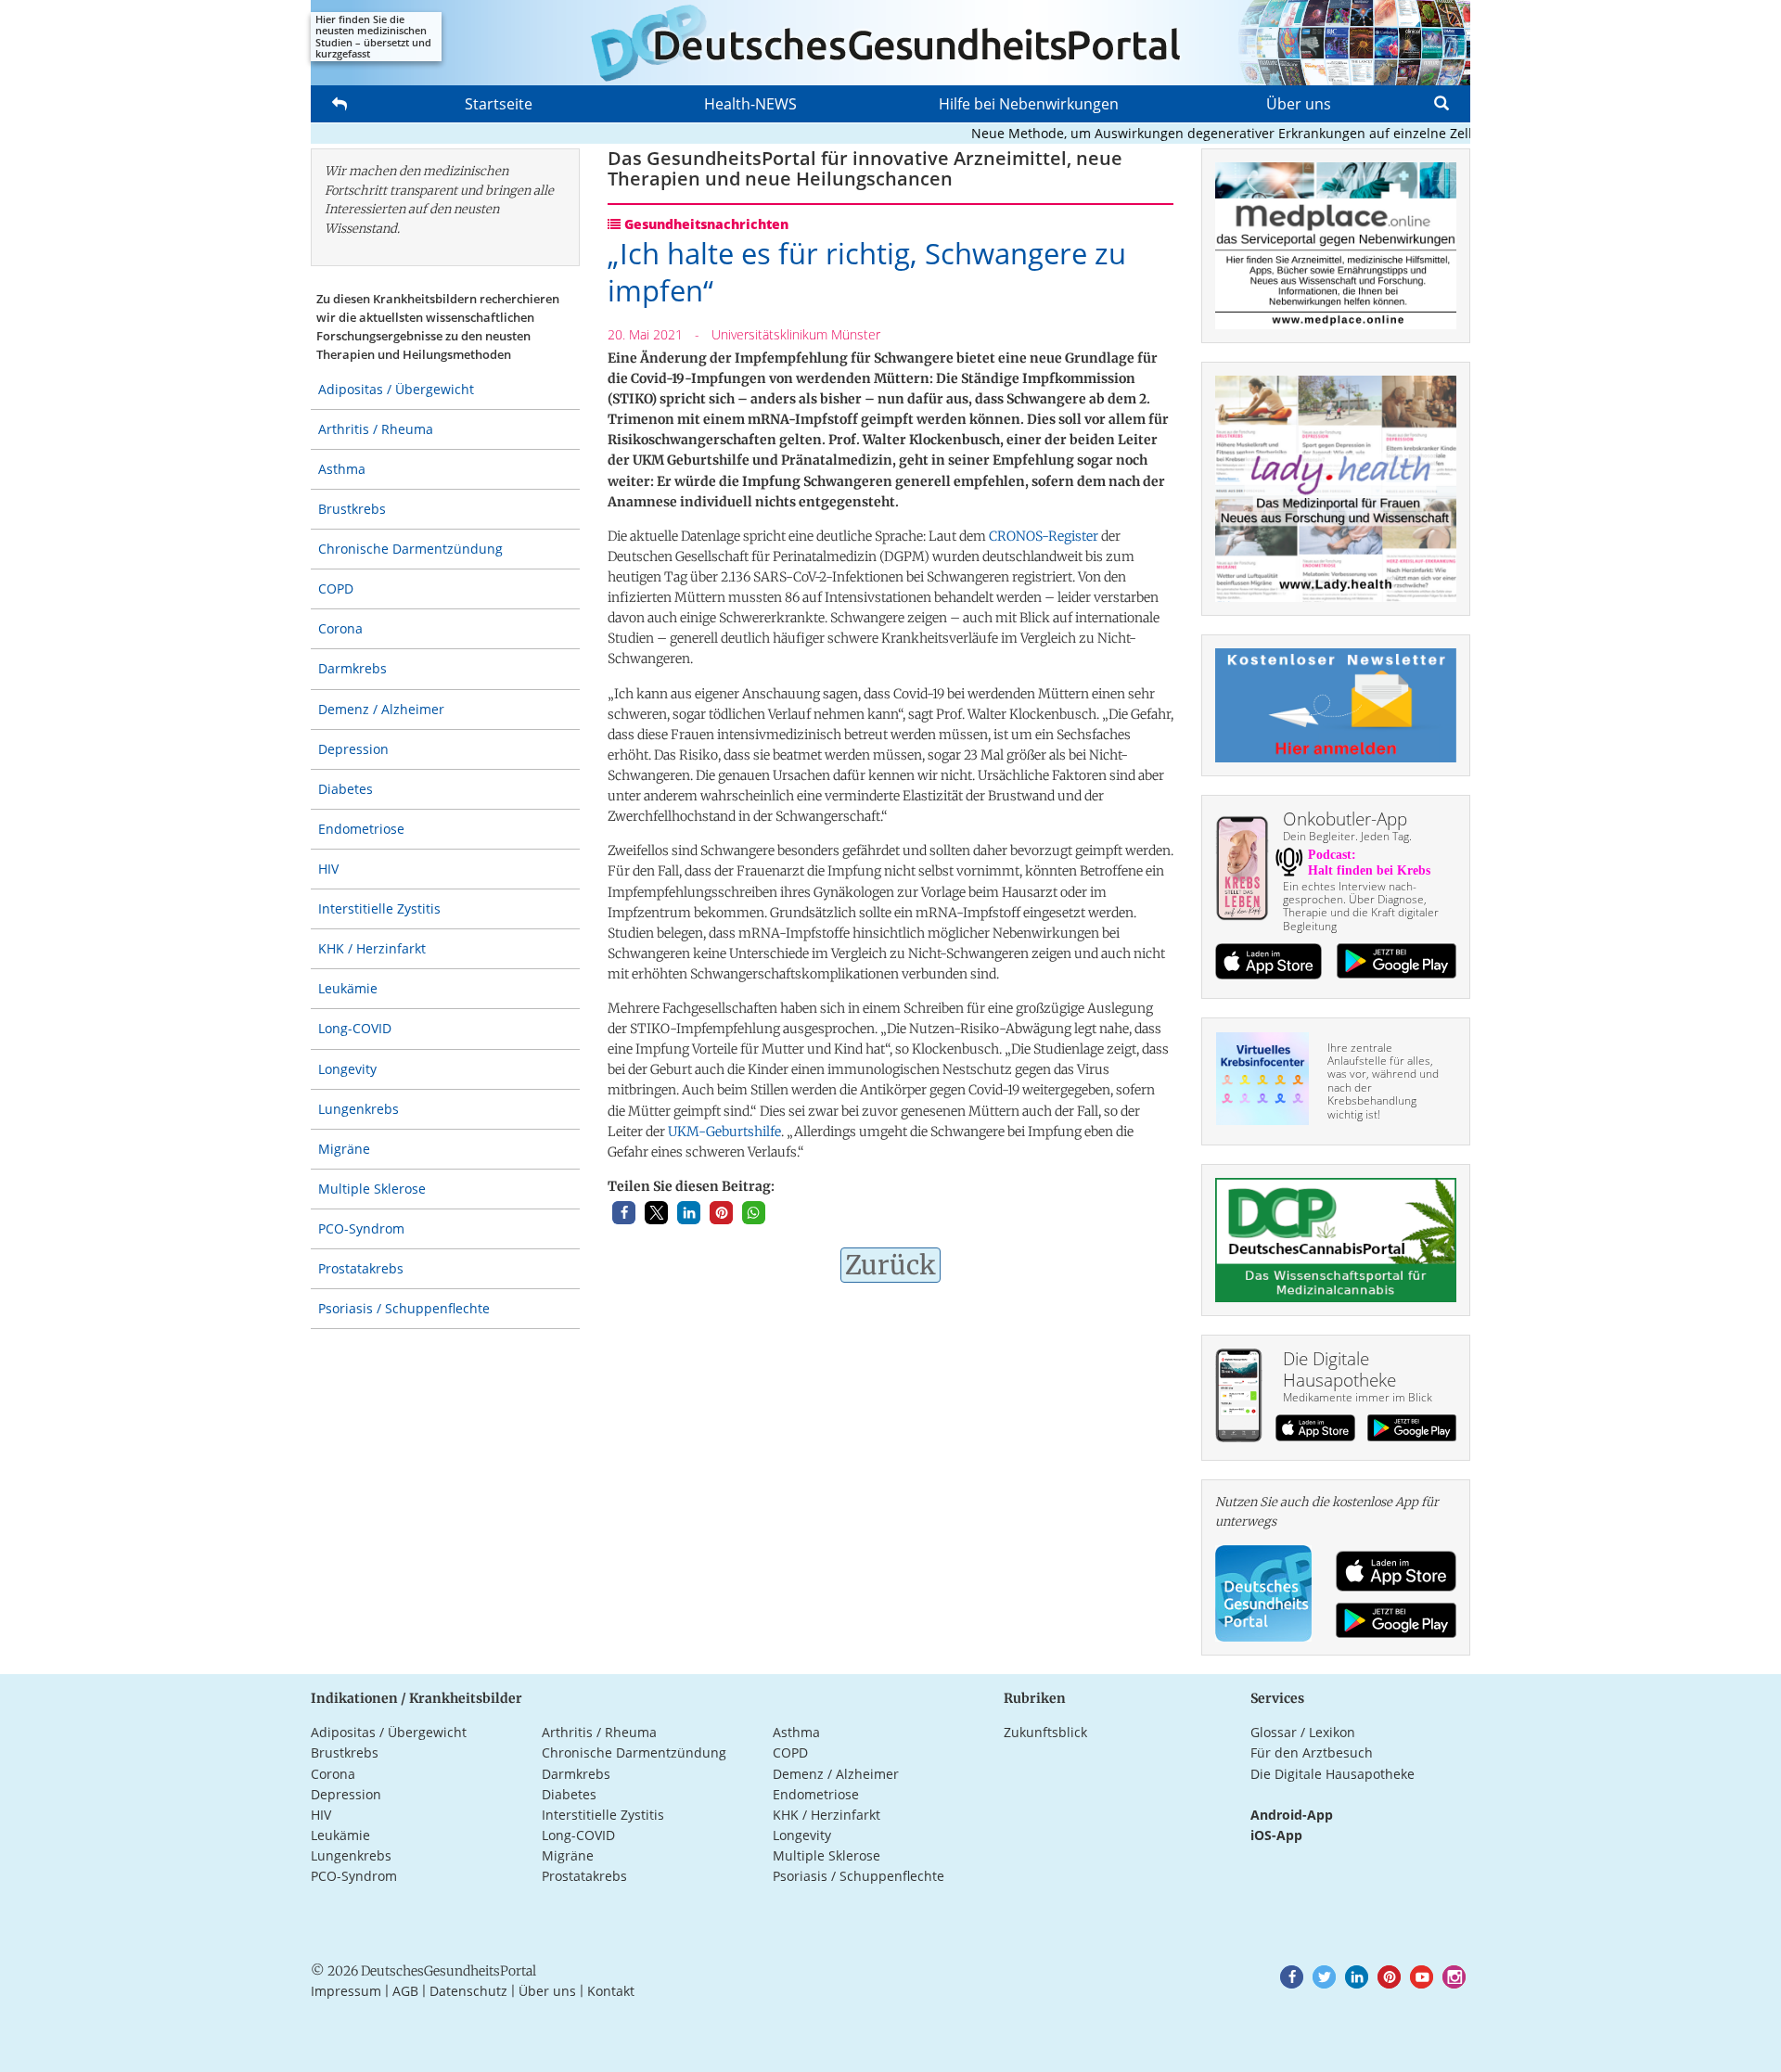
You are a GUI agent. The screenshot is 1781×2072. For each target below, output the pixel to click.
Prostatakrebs (361, 1268)
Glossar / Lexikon (1303, 1732)
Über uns (1299, 104)
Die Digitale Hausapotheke (1333, 1774)
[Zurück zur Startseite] (890, 43)
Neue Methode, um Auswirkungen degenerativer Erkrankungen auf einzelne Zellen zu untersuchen (1246, 133)
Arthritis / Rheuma (376, 429)
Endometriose (361, 829)
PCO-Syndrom (361, 1228)
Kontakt (611, 1991)
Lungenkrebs (359, 1109)
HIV (328, 869)
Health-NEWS (750, 104)
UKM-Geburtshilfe (724, 1132)
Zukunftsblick (1045, 1732)
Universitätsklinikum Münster (796, 334)
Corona (340, 628)
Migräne (344, 1149)
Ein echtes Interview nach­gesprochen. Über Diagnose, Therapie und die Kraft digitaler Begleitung (1361, 906)
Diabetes (346, 789)
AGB (405, 1991)
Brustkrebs (352, 509)
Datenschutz (468, 1991)
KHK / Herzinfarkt (372, 948)
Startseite (499, 104)
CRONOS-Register (1044, 536)
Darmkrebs (352, 668)
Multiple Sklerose (372, 1189)
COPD (336, 588)
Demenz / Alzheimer (381, 709)
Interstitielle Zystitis (379, 908)
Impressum (346, 1991)
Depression (353, 749)
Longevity (347, 1069)
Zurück (890, 1265)
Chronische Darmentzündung (410, 549)
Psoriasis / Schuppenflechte (404, 1308)
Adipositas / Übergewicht (396, 389)
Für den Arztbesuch (1312, 1752)
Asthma (342, 469)
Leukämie (348, 988)
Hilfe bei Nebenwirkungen (1029, 104)
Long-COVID (355, 1028)
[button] (624, 1213)
